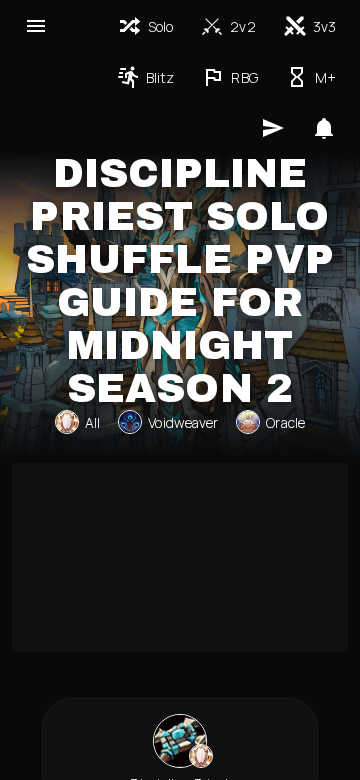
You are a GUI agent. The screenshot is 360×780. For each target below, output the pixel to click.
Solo (160, 26)
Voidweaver (183, 422)
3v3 (324, 26)
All (92, 422)
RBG (244, 77)
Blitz (160, 77)
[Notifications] (324, 128)
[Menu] (36, 26)
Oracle (285, 422)
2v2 (242, 26)
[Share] (273, 128)
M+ (325, 77)
